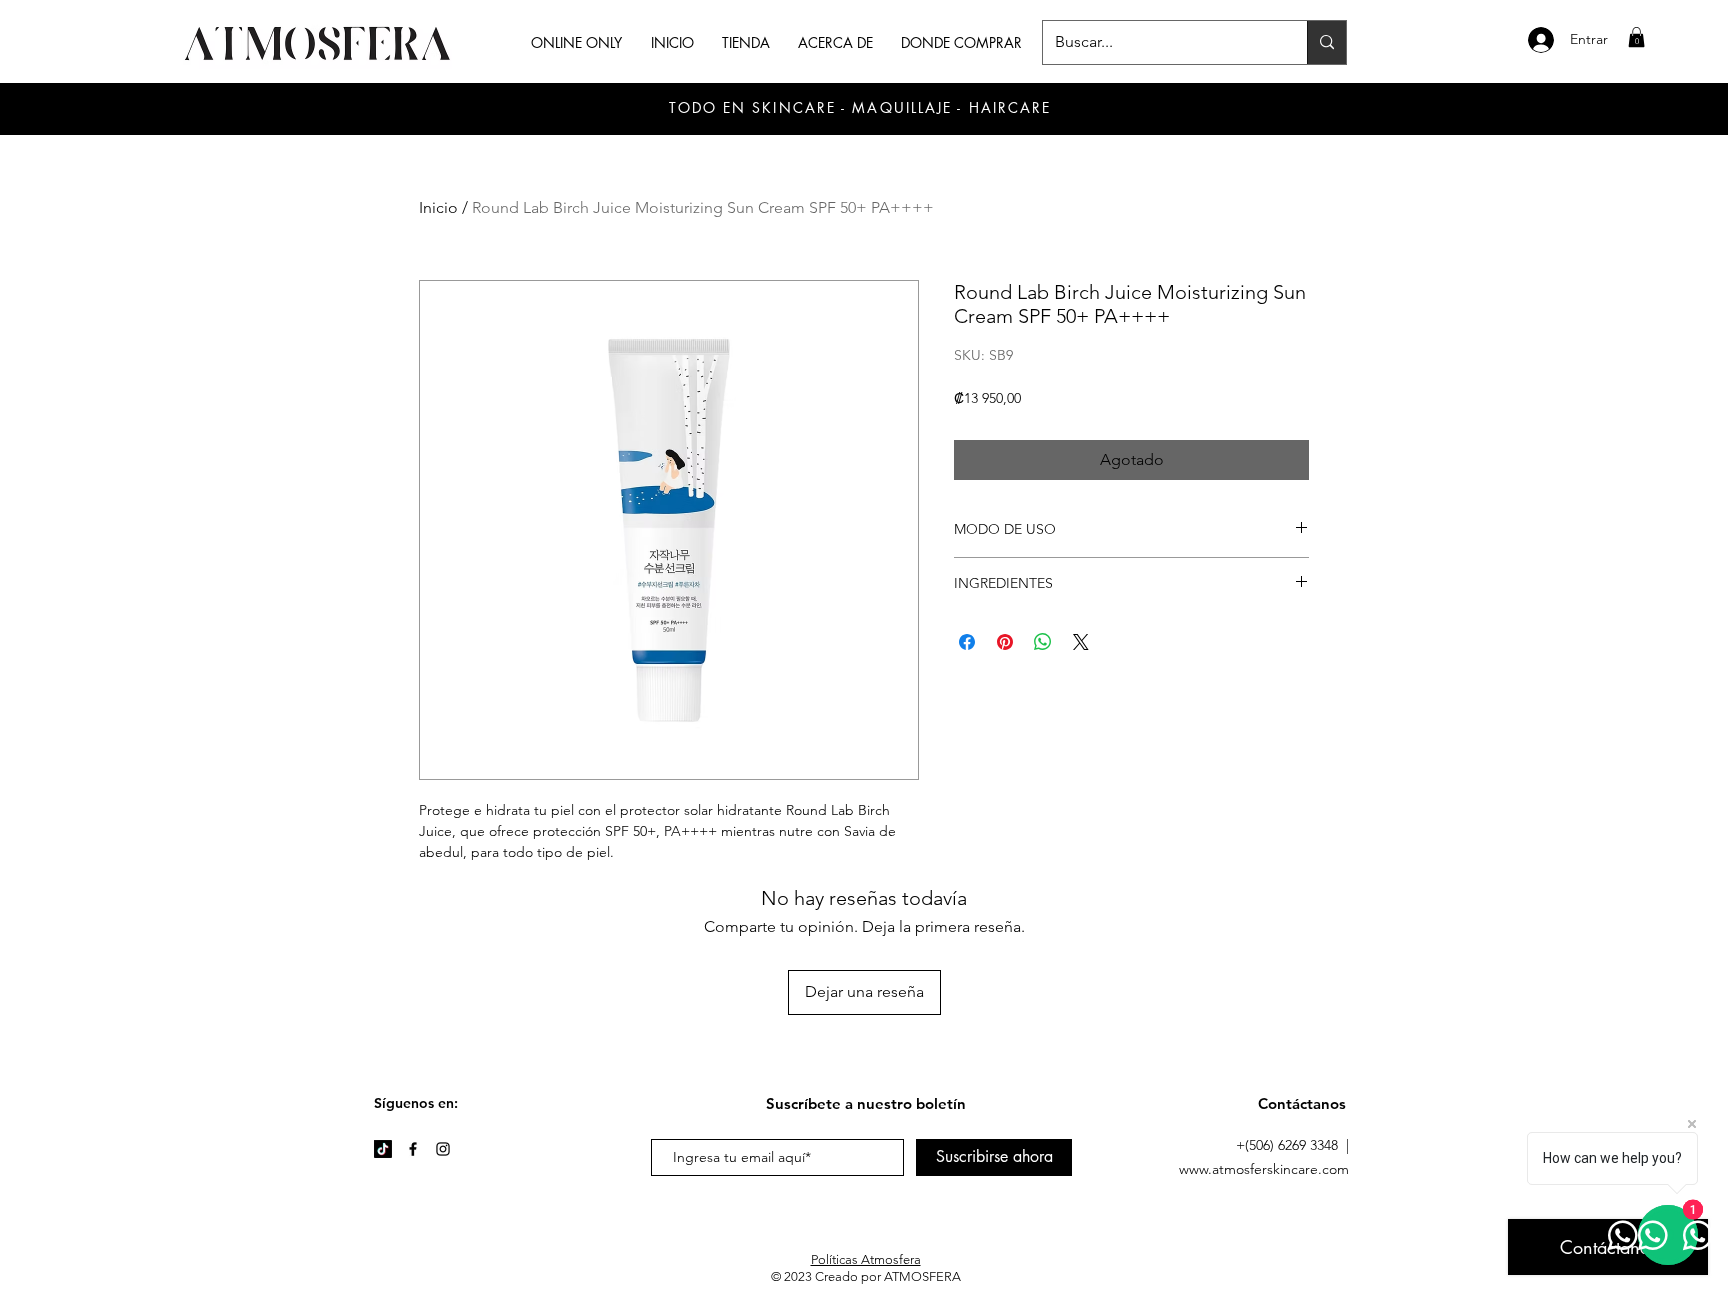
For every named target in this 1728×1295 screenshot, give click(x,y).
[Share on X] (1081, 642)
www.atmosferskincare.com (1264, 1169)
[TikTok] (383, 1149)
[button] (1636, 37)
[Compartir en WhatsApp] (1043, 642)
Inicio (438, 207)
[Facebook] (413, 1149)
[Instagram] (443, 1149)
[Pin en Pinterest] (1005, 642)
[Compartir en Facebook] (967, 642)
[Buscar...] (1326, 42)
